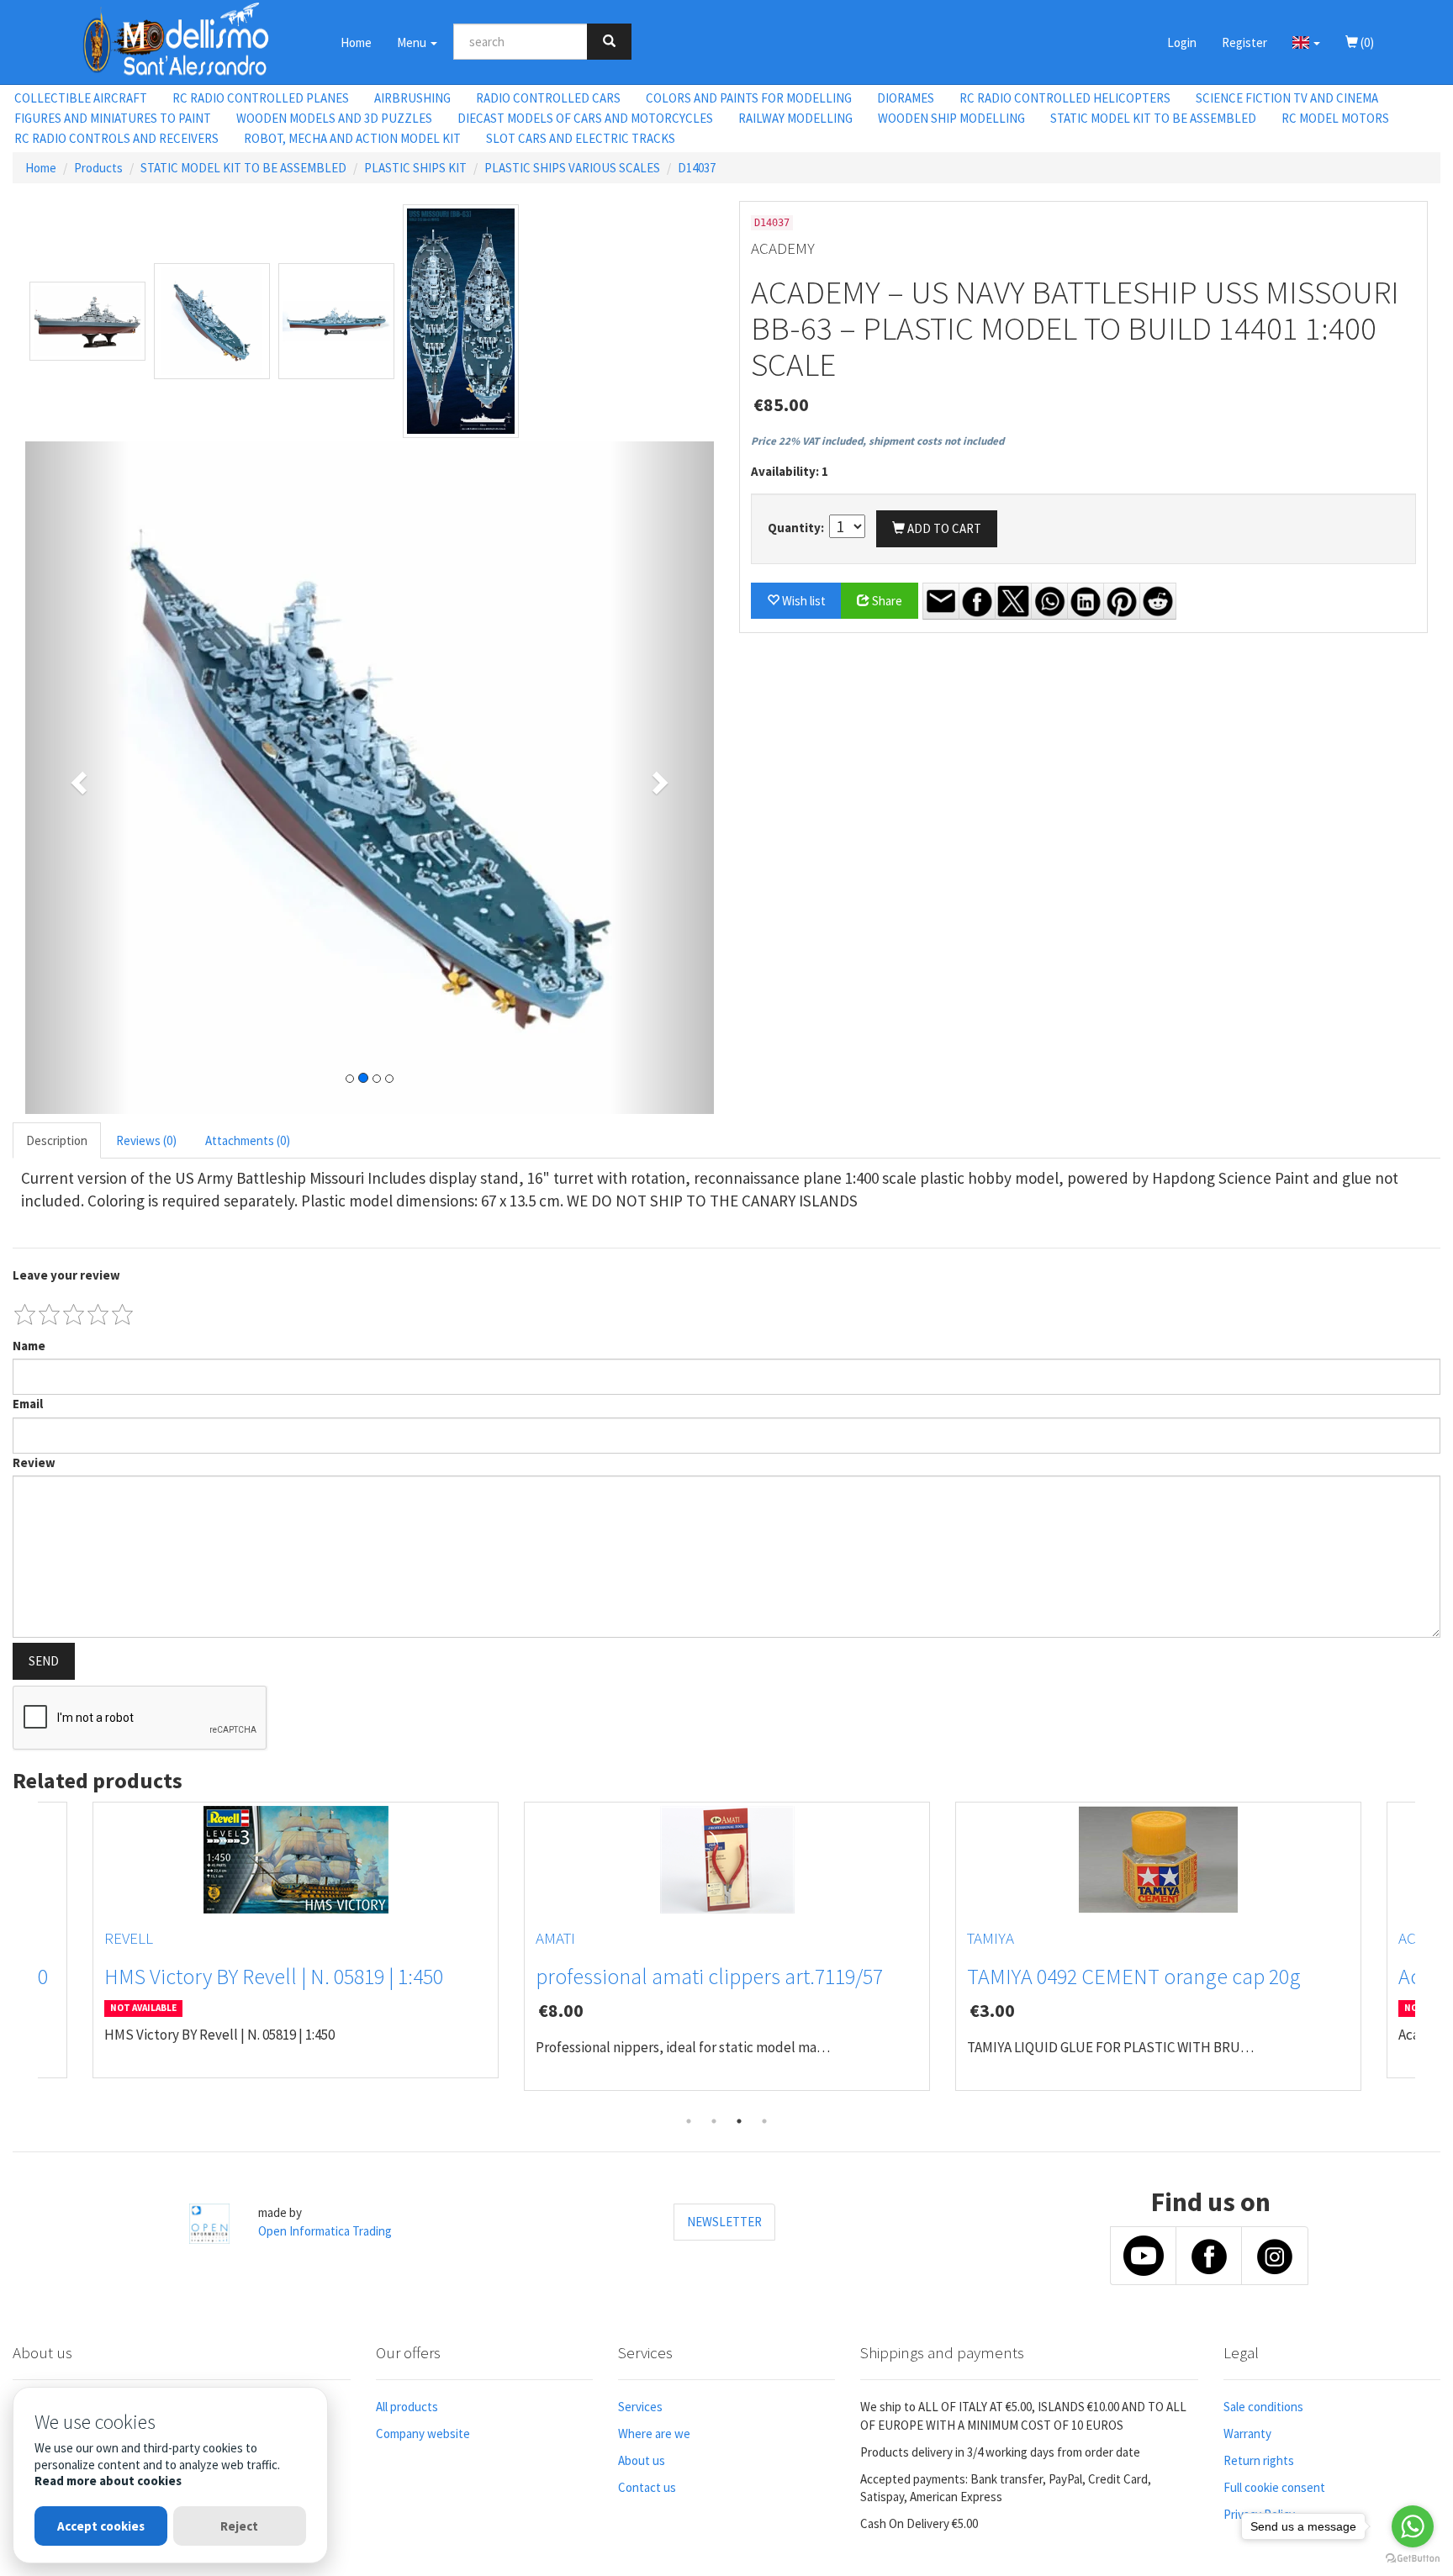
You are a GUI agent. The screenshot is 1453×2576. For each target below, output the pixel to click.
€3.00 (992, 2010)
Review (34, 1462)
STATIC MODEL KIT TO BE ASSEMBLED (1153, 118)
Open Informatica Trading (325, 2231)
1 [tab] (689, 2121)
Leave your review (66, 1275)
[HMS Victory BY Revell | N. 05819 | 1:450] (296, 1860)
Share (886, 601)
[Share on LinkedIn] (1086, 601)
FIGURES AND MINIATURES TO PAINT (113, 118)
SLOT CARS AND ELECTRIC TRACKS (581, 138)
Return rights (1259, 2460)
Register (1244, 42)
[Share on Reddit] (1158, 601)
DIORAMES (906, 98)
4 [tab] (764, 2121)
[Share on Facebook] (977, 601)
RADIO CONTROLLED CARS (548, 98)
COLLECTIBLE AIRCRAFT (81, 98)
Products (98, 168)
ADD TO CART (943, 528)
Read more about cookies (108, 2481)
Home (356, 42)
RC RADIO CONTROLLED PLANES (261, 98)
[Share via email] (941, 601)
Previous (25, 1956)
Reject (239, 2526)
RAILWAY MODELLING (795, 118)
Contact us (647, 2487)
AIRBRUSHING (412, 98)
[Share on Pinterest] (1122, 601)
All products (407, 2407)
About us (642, 2460)
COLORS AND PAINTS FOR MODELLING (749, 98)
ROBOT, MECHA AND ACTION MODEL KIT (352, 138)
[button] (1306, 42)
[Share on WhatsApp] (1049, 601)
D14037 (697, 168)
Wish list (803, 601)
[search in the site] (609, 42)
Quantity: (797, 528)
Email (28, 1404)
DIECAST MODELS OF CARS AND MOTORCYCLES (585, 118)
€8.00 (561, 2010)
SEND (44, 1661)
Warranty (1247, 2433)
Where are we (654, 2433)
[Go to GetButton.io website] (1413, 2559)
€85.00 (781, 404)
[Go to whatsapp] (1413, 2526)
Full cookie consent (1274, 2487)
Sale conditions (1263, 2407)
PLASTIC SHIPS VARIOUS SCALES (572, 168)
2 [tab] (714, 2121)
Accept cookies (101, 2526)
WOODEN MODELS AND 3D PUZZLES (334, 118)
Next (1428, 1956)
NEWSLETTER (724, 2222)
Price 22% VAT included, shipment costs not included (877, 441)
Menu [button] (413, 42)
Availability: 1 (790, 471)
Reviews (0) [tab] (146, 1140)
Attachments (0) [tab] (248, 1140)
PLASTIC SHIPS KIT (415, 168)
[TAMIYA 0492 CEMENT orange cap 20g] (1158, 1860)
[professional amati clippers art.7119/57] (727, 1860)
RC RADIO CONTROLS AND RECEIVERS (116, 138)
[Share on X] (1013, 601)
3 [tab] (739, 2121)
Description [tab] (57, 1140)
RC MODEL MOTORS (1335, 118)
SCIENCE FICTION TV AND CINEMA (1287, 98)
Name (29, 1346)
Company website (423, 2433)
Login (1182, 42)
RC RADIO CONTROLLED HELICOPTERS (1065, 98)
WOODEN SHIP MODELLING (951, 118)
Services (640, 2407)
